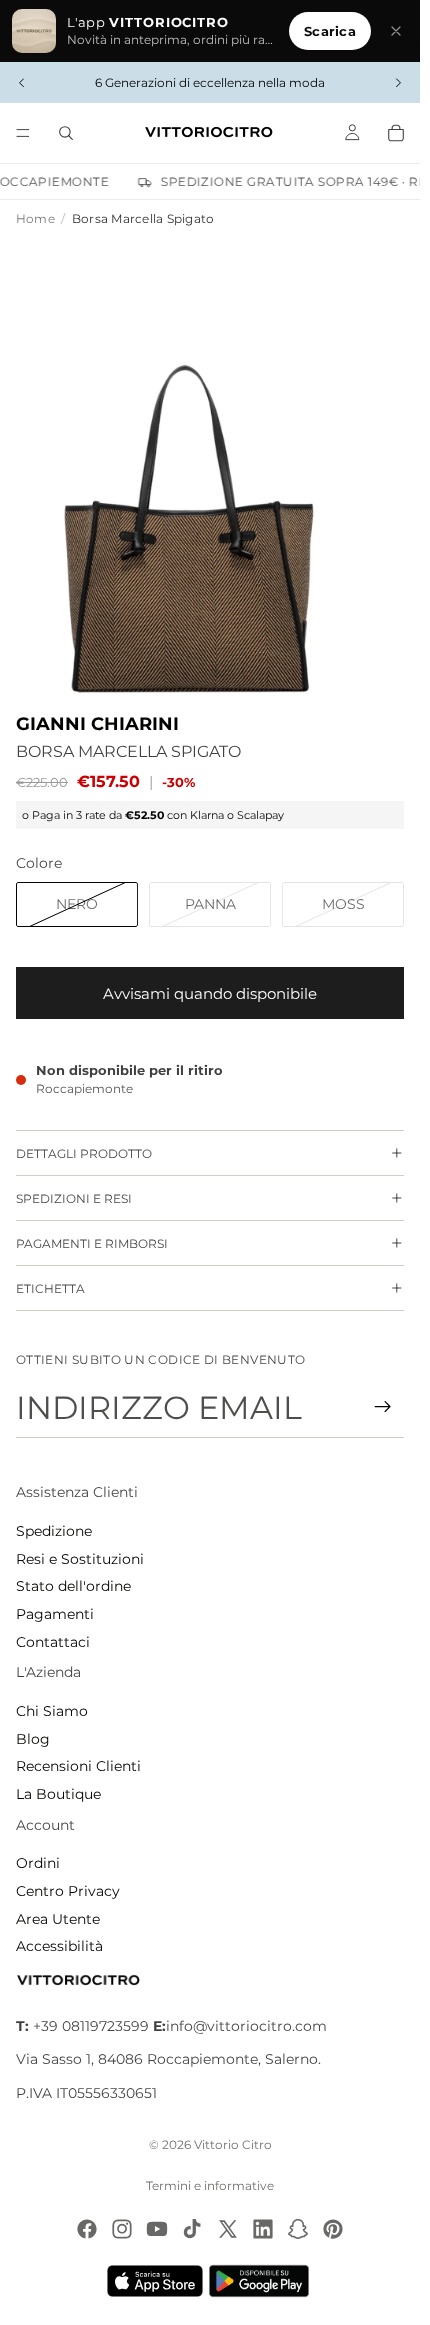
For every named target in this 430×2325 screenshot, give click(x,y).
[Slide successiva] (398, 83)
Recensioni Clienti (78, 1766)
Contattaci (53, 1642)
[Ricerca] (66, 133)
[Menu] (23, 133)
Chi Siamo (52, 1711)
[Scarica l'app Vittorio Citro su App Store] (155, 2281)
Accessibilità (59, 1946)
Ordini (38, 1863)
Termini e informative (210, 2185)
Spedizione (54, 1531)
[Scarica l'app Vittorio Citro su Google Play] (263, 2281)
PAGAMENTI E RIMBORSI (92, 1243)
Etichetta (50, 1288)
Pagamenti (55, 1614)
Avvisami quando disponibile (210, 993)
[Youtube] (157, 2229)
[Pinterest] (333, 2229)
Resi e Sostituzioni (80, 1559)
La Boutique (58, 1794)
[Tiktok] (192, 2229)
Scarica (330, 31)
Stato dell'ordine (73, 1586)
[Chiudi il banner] (396, 31)
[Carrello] (396, 133)
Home (35, 218)
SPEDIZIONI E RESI (74, 1198)
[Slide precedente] (22, 83)
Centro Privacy (68, 1891)
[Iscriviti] (383, 1407)
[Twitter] (228, 2229)
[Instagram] (122, 2229)
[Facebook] (87, 2229)
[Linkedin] (263, 2229)
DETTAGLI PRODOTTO (84, 1153)
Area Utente (58, 1919)
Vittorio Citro (233, 2144)
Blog (33, 1739)
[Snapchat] (298, 2229)
